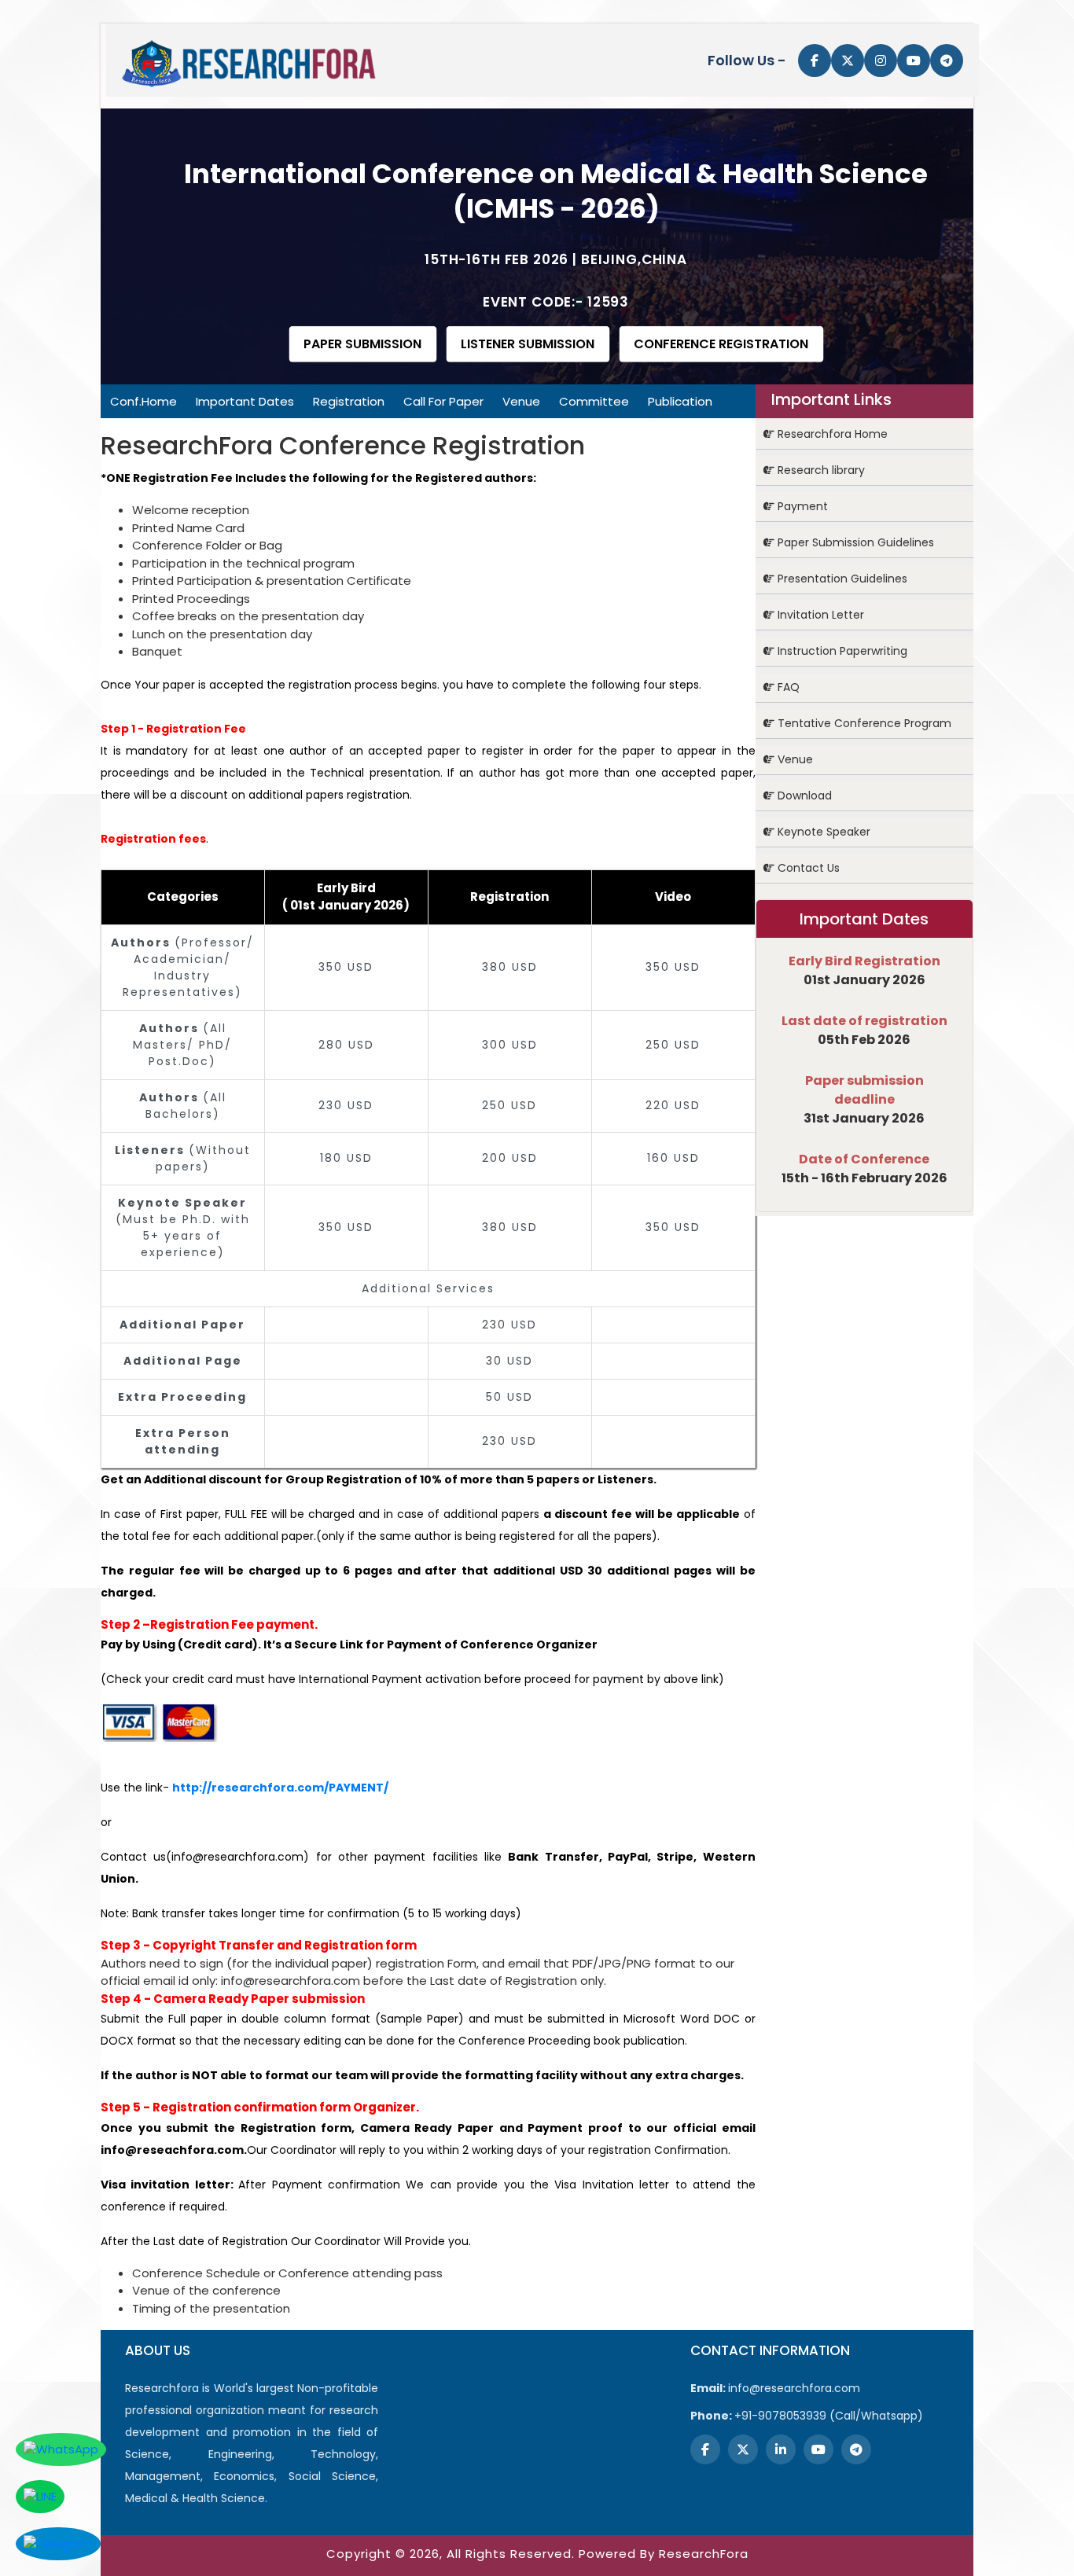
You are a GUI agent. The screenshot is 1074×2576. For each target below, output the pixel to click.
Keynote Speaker (822, 832)
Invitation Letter (819, 615)
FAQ (787, 687)
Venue (521, 401)
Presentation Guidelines (841, 579)
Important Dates (245, 401)
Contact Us (807, 868)
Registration (349, 401)
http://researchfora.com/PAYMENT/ (280, 1788)
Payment (801, 506)
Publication (680, 401)
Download (803, 796)
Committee (594, 401)
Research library (820, 470)
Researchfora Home (831, 434)
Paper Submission (362, 344)
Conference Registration (721, 344)
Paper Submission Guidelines (854, 542)
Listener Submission (528, 344)
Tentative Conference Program (863, 723)
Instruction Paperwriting (841, 651)
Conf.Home (143, 401)
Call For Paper (443, 401)
